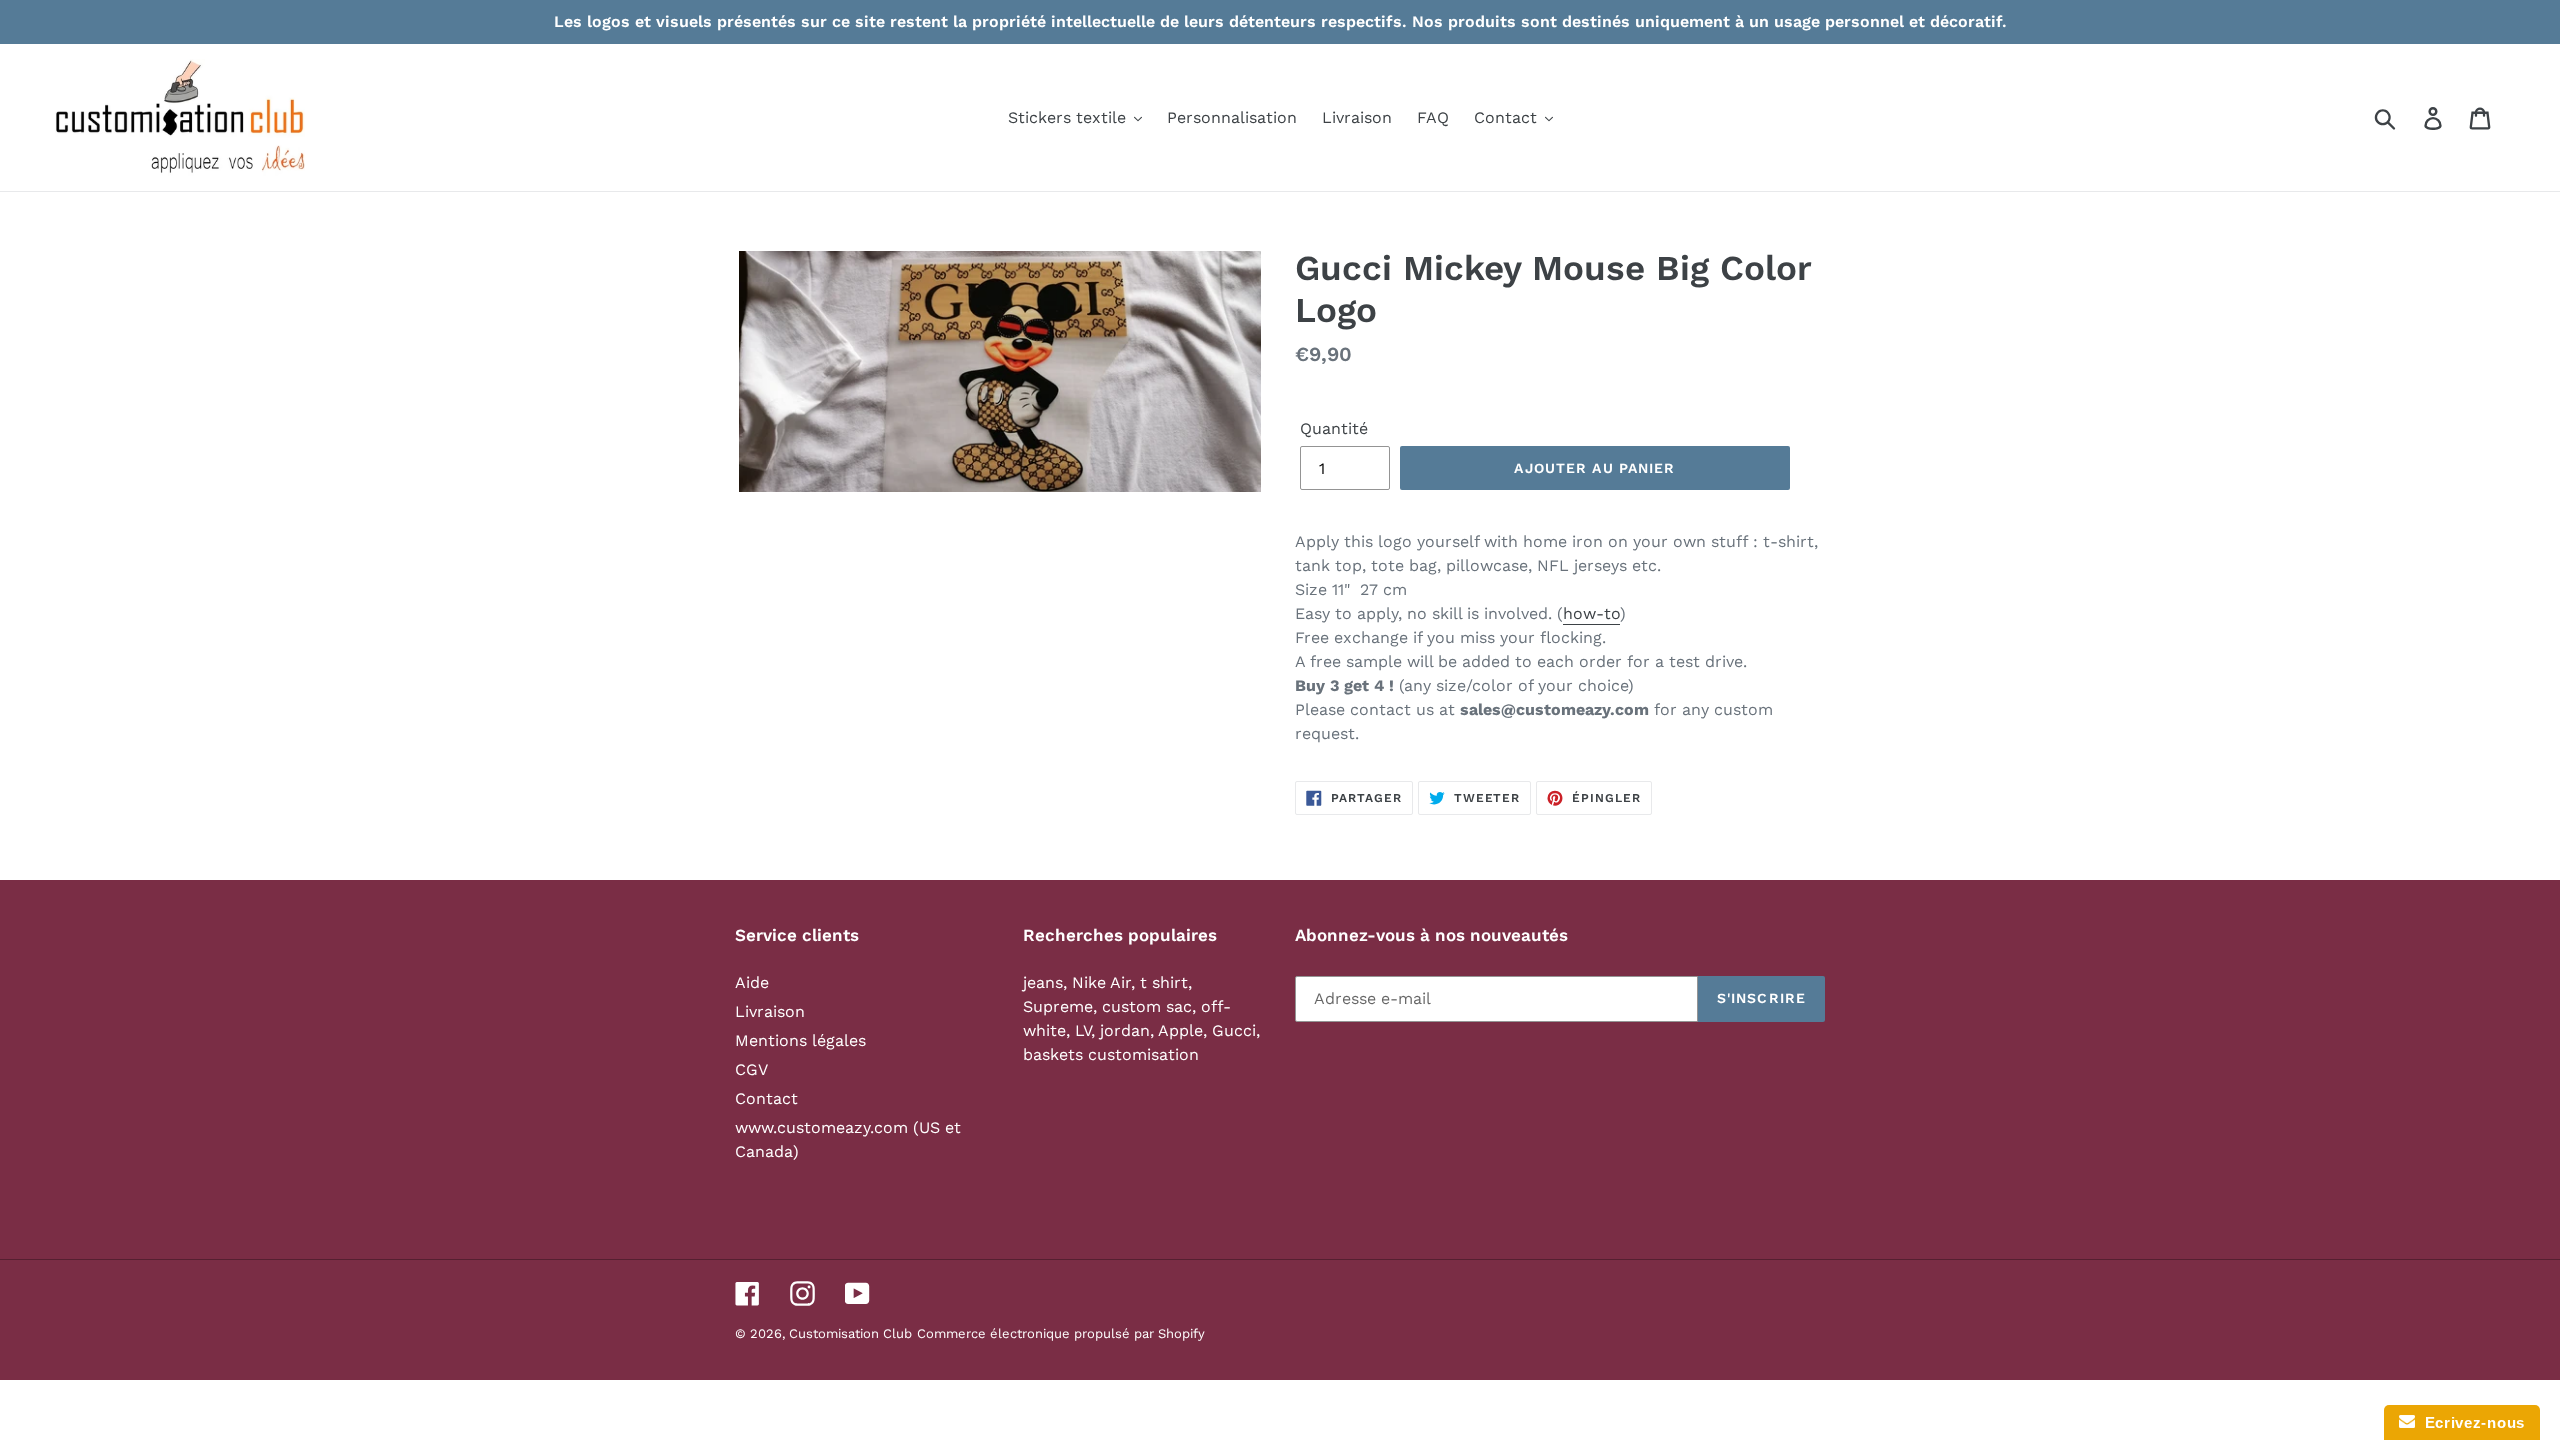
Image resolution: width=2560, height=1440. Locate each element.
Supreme (1058, 1006)
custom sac (1147, 1006)
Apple (1180, 1030)
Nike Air (1101, 982)
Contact (766, 1098)
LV (1083, 1030)
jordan (1125, 1030)
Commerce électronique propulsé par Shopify (1061, 1333)
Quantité (1334, 428)
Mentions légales (800, 1040)
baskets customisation (1111, 1054)
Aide (752, 982)
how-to (1591, 613)
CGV (751, 1069)
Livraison (770, 1011)
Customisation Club (850, 1333)
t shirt (1164, 982)
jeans (1043, 982)
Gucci (1234, 1030)
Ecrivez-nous (2470, 1422)
